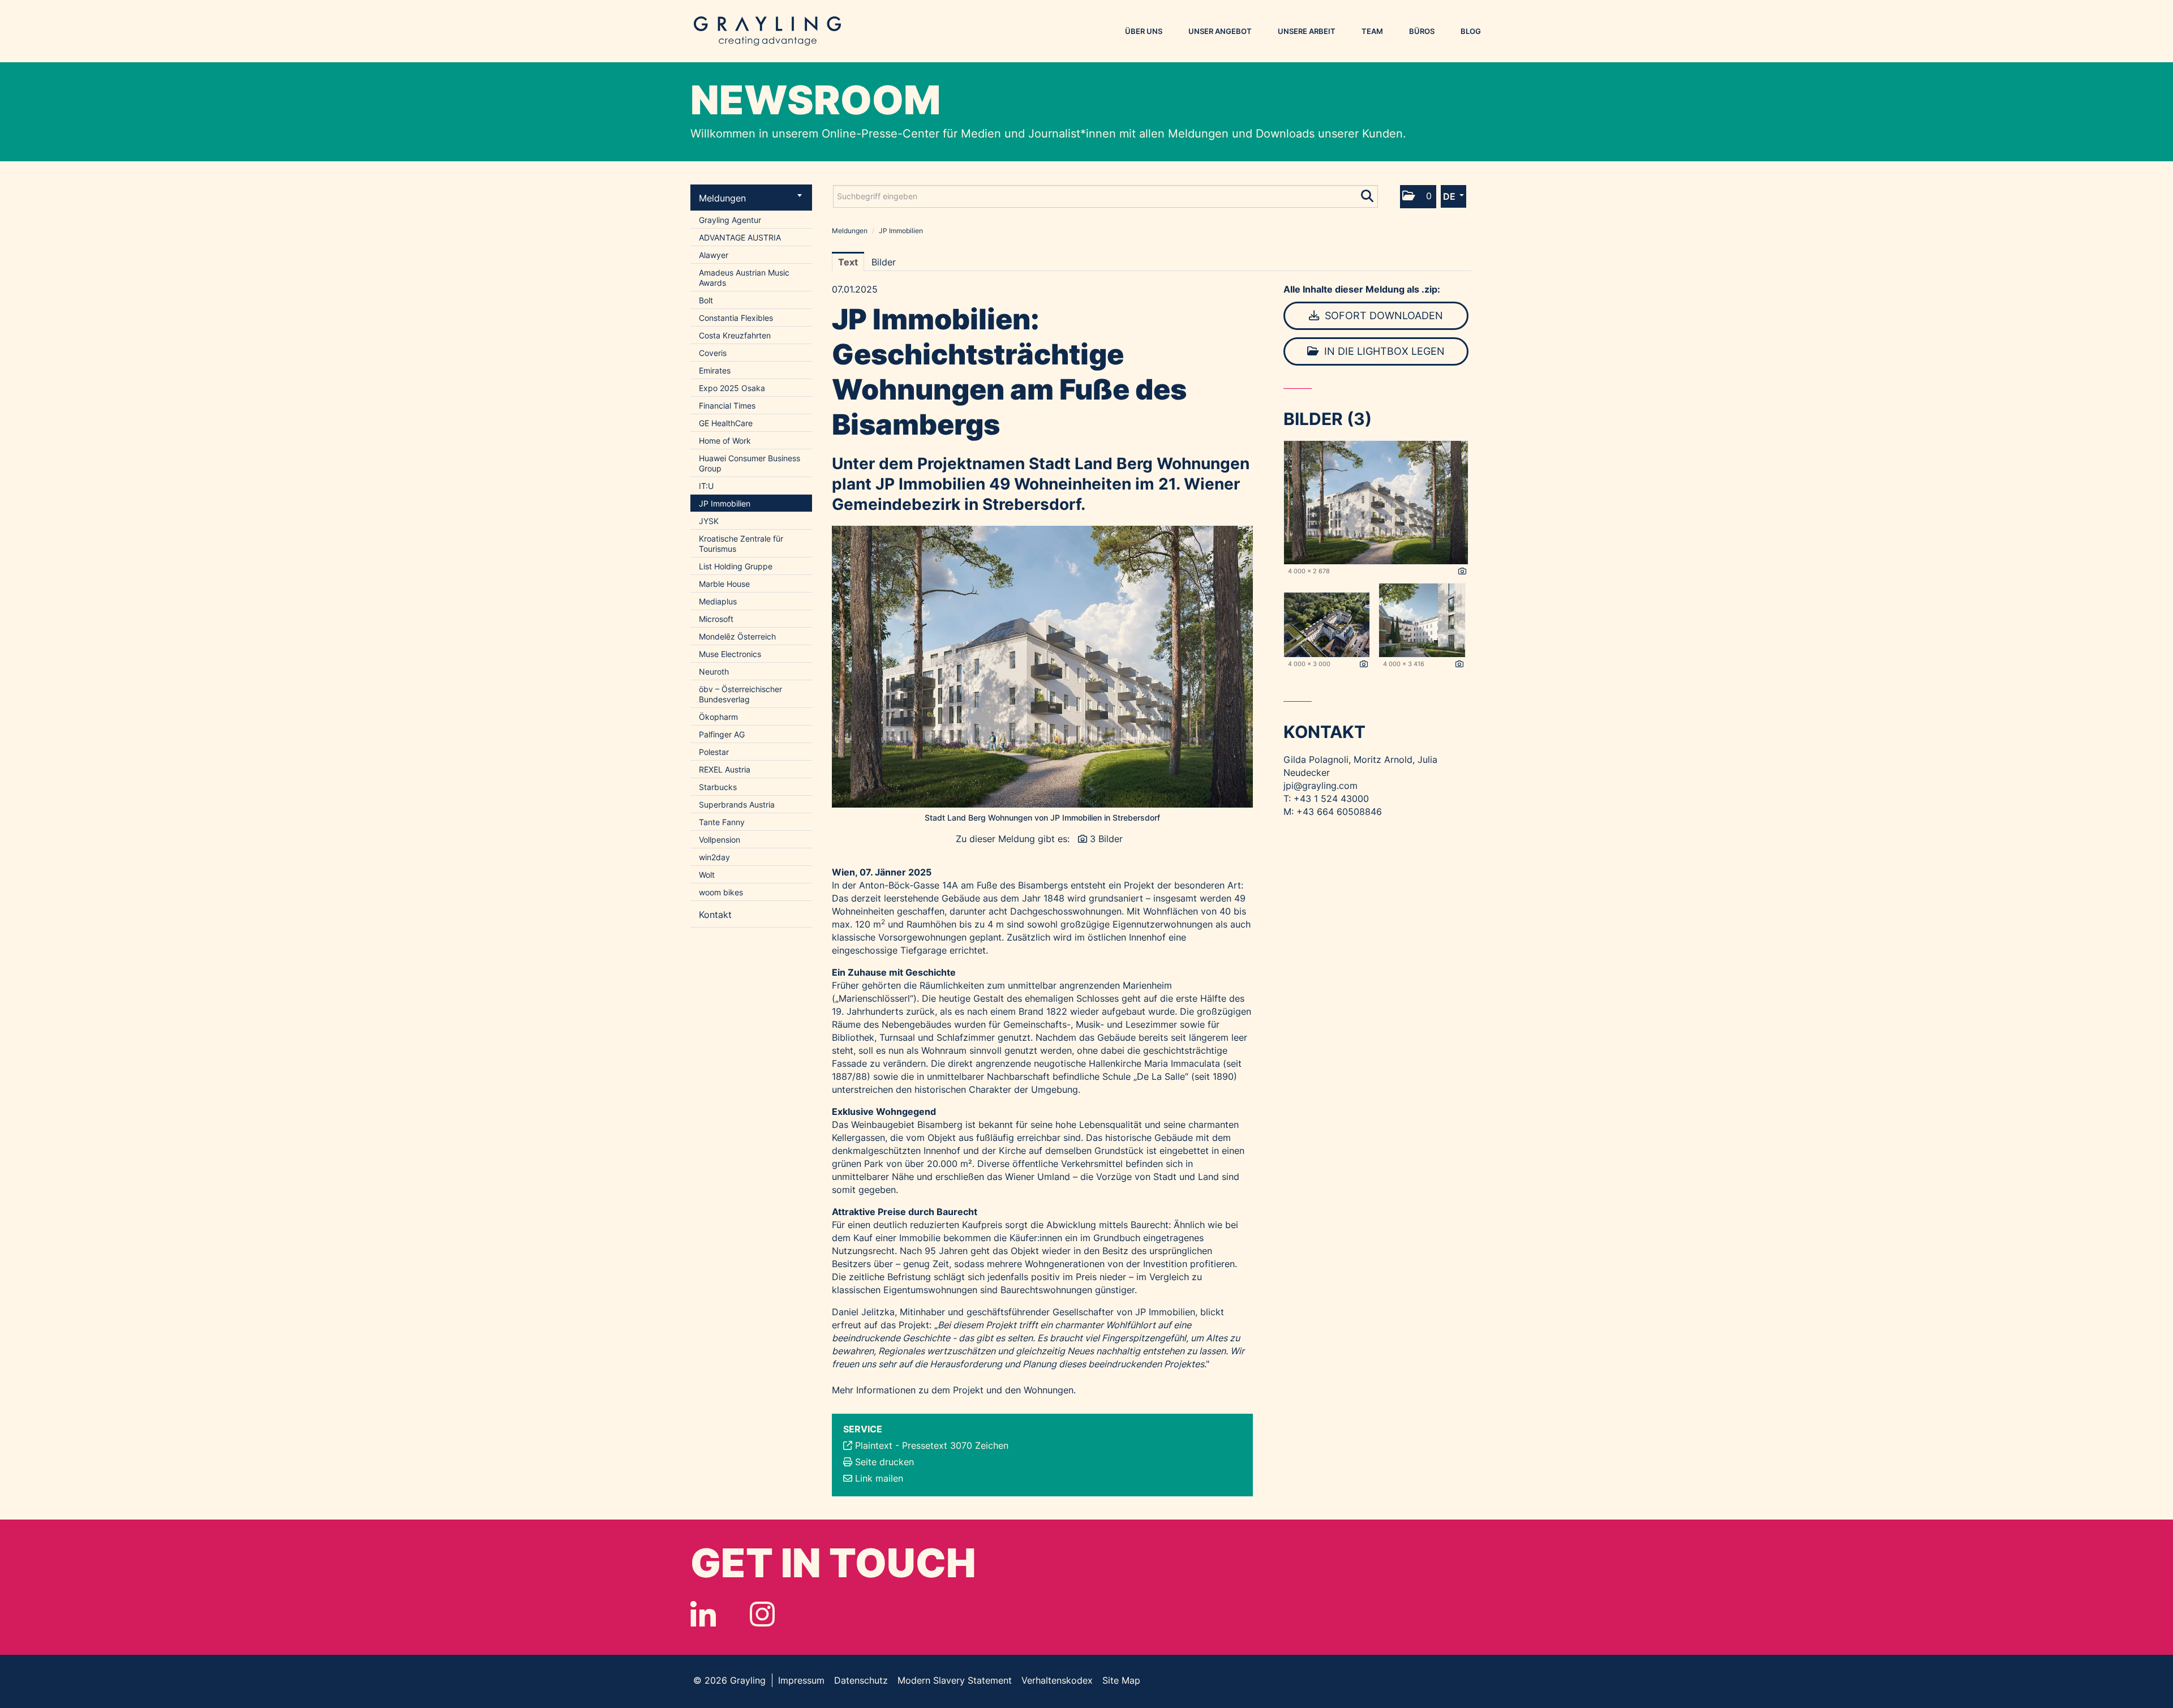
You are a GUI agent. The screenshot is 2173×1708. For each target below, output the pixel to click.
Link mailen (879, 1478)
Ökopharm (718, 717)
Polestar (714, 752)
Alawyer (714, 255)
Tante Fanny (722, 822)
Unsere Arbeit (1307, 31)
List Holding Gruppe (736, 566)
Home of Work (725, 441)
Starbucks (718, 787)
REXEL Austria (725, 769)
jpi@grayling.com (1320, 786)
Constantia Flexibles (736, 318)
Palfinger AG (722, 734)
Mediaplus (718, 601)
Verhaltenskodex (1057, 1680)
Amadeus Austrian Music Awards (744, 278)
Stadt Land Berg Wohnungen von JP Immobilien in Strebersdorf (1042, 817)
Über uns (1144, 31)
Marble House (724, 584)
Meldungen (722, 198)
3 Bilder (1106, 839)
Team (1372, 31)
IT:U (706, 486)
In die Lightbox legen (1383, 351)
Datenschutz (861, 1680)
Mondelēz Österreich (737, 636)
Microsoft (716, 619)
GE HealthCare (726, 423)
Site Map (1121, 1680)
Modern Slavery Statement (955, 1680)
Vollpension (720, 840)
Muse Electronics (730, 654)
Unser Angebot (1220, 31)
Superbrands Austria (737, 804)
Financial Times (727, 405)
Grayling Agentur (730, 220)
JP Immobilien (725, 503)
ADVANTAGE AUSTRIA (740, 237)
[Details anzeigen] (1462, 572)
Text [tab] (848, 262)
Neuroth (714, 671)
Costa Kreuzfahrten (735, 335)
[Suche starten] (1368, 194)
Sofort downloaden (1382, 316)
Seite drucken (884, 1462)
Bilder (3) (1328, 419)
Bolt (706, 300)
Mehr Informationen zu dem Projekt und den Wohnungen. (954, 1390)
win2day (714, 857)
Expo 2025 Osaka (732, 388)
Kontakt (715, 915)
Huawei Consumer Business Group (750, 463)
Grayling (767, 31)
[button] (1418, 197)
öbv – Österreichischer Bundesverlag (740, 694)
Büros (1422, 31)
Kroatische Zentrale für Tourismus (741, 544)
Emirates (715, 370)
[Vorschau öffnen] (1042, 667)
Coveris (713, 353)
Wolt (707, 875)
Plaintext (874, 1445)
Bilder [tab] (884, 262)
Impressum (801, 1680)
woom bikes (721, 892)
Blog (1471, 31)
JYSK (709, 521)
